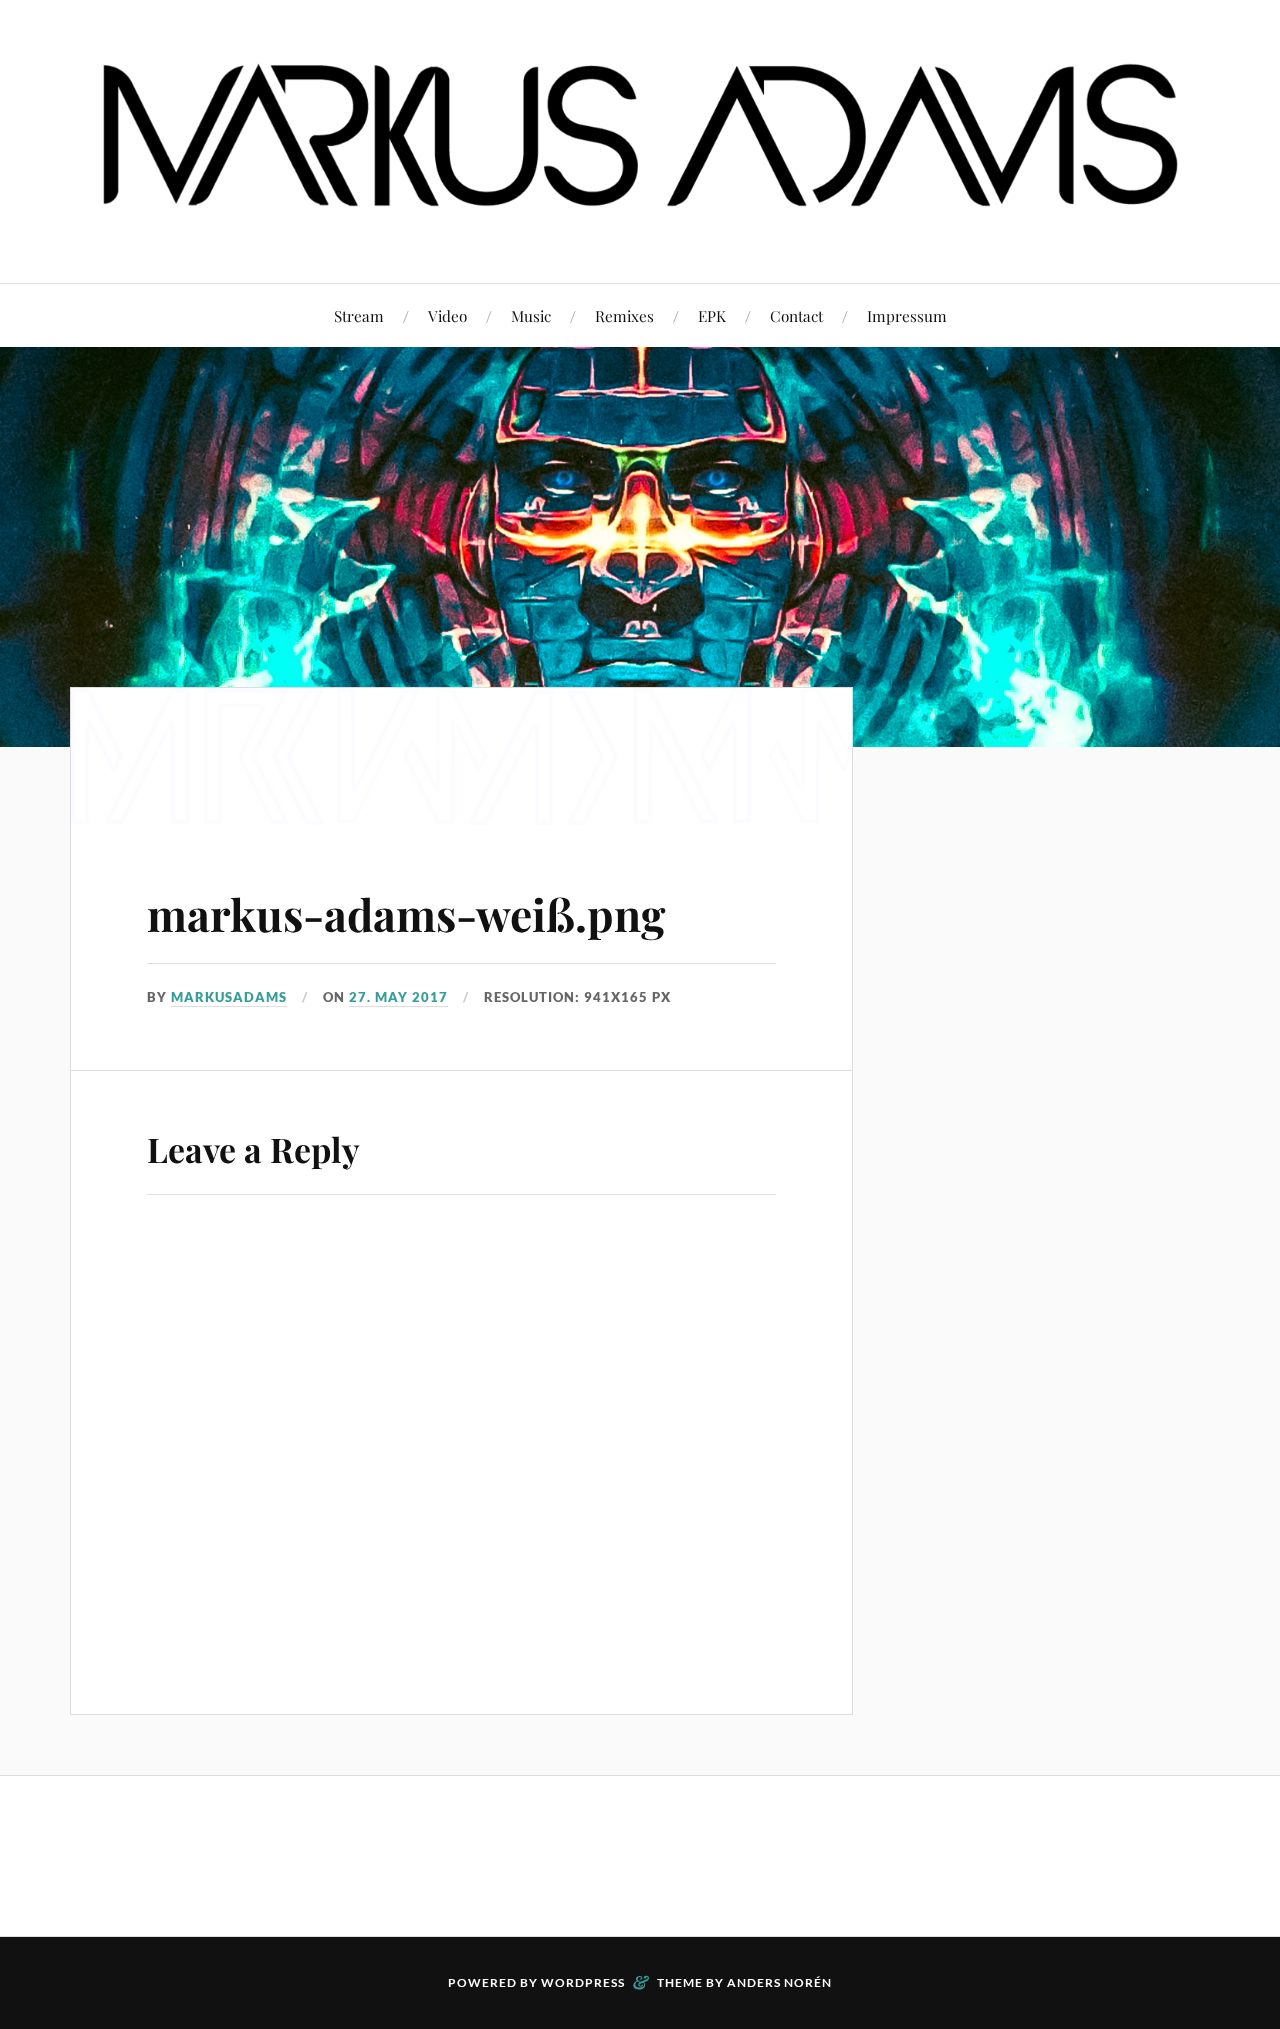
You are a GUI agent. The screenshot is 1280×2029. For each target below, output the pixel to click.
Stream (359, 315)
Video (447, 315)
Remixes (624, 315)
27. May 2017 (398, 997)
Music (531, 315)
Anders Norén (779, 1982)
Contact (796, 315)
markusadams (229, 997)
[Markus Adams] (640, 222)
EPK (712, 315)
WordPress (583, 1982)
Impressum (907, 315)
